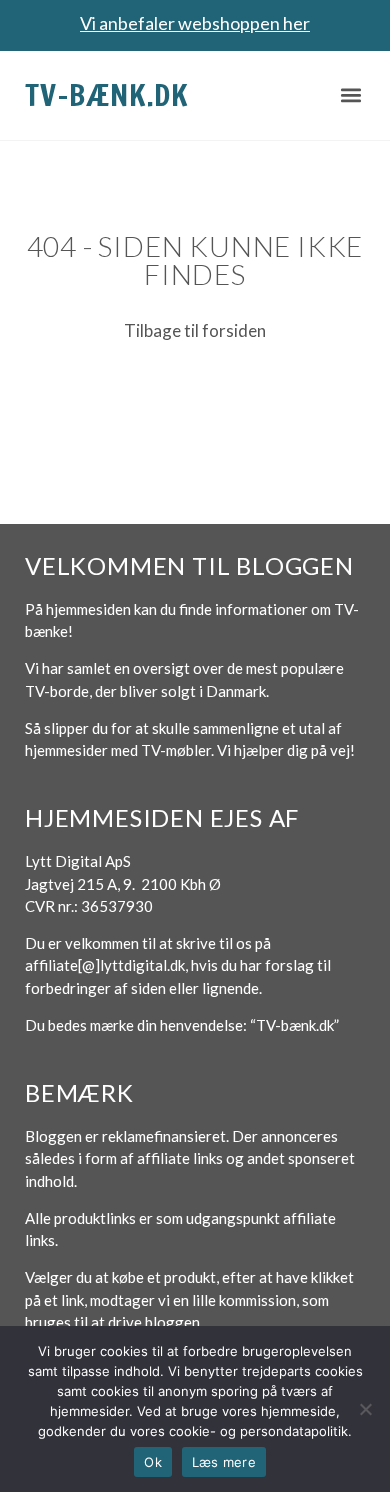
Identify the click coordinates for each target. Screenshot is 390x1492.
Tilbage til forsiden (195, 330)
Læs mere (224, 1462)
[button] (351, 95)
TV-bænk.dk (107, 94)
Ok (153, 1462)
